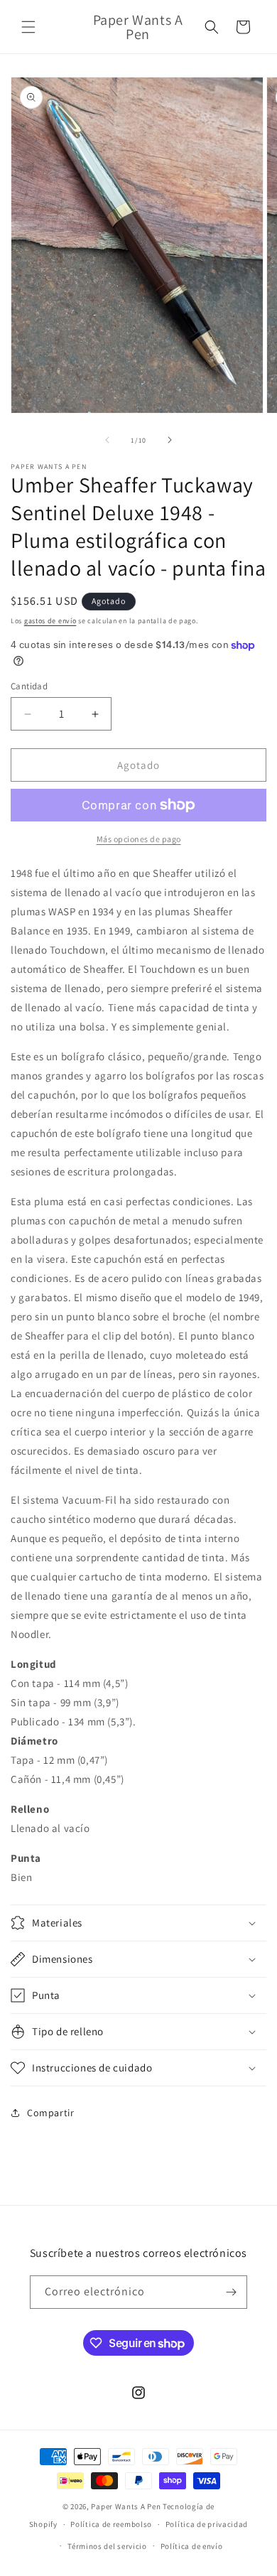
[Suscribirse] (231, 2292)
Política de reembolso (111, 2524)
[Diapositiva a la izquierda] (107, 440)
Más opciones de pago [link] (139, 839)
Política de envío (192, 2546)
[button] (28, 27)
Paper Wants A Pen (126, 2506)
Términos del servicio (107, 2546)
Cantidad (29, 686)
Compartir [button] (50, 2113)
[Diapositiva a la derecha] (170, 440)
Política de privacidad (207, 2524)
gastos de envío (50, 621)
